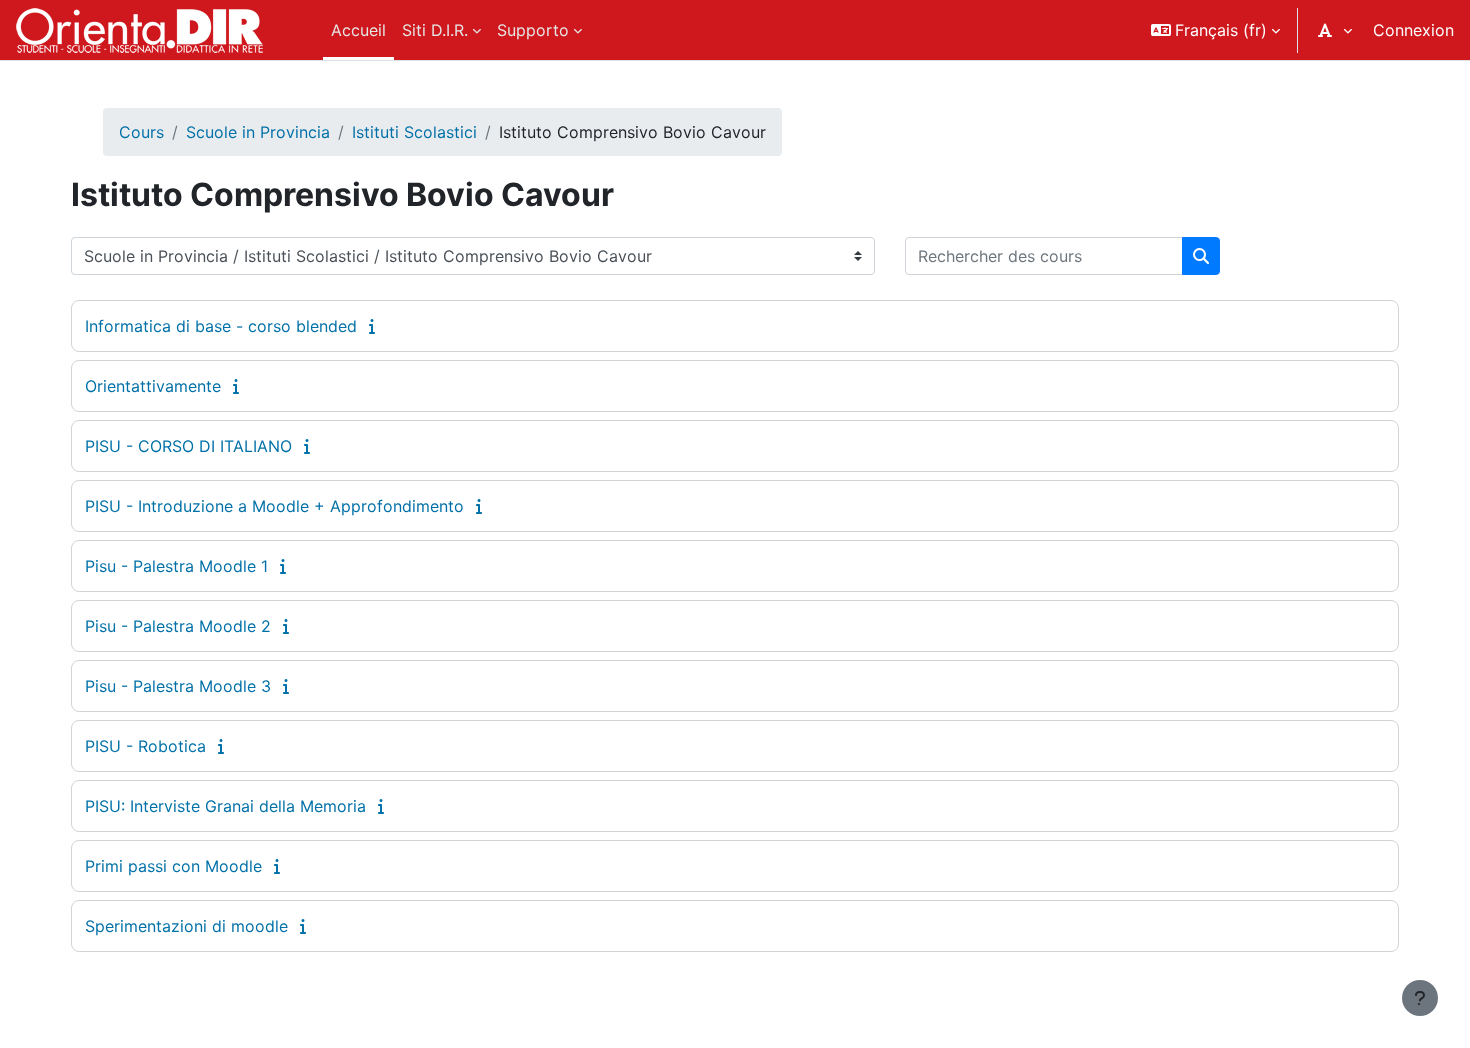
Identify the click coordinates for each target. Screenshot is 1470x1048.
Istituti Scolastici (414, 132)
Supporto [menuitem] (533, 30)
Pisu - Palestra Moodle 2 (178, 626)
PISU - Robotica (145, 746)
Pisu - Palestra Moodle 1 (176, 566)
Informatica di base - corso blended (221, 326)
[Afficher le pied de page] (1420, 998)
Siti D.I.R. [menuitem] (435, 30)
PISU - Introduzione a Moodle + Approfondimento (274, 506)
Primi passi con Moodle (173, 866)
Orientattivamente (153, 386)
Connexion (1413, 30)
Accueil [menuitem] (358, 30)
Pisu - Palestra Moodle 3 (178, 686)
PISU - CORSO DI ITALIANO (188, 446)
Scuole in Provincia (258, 132)
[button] (1215, 30)
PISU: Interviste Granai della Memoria (225, 806)
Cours (141, 132)
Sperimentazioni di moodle (186, 926)
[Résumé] (376, 326)
